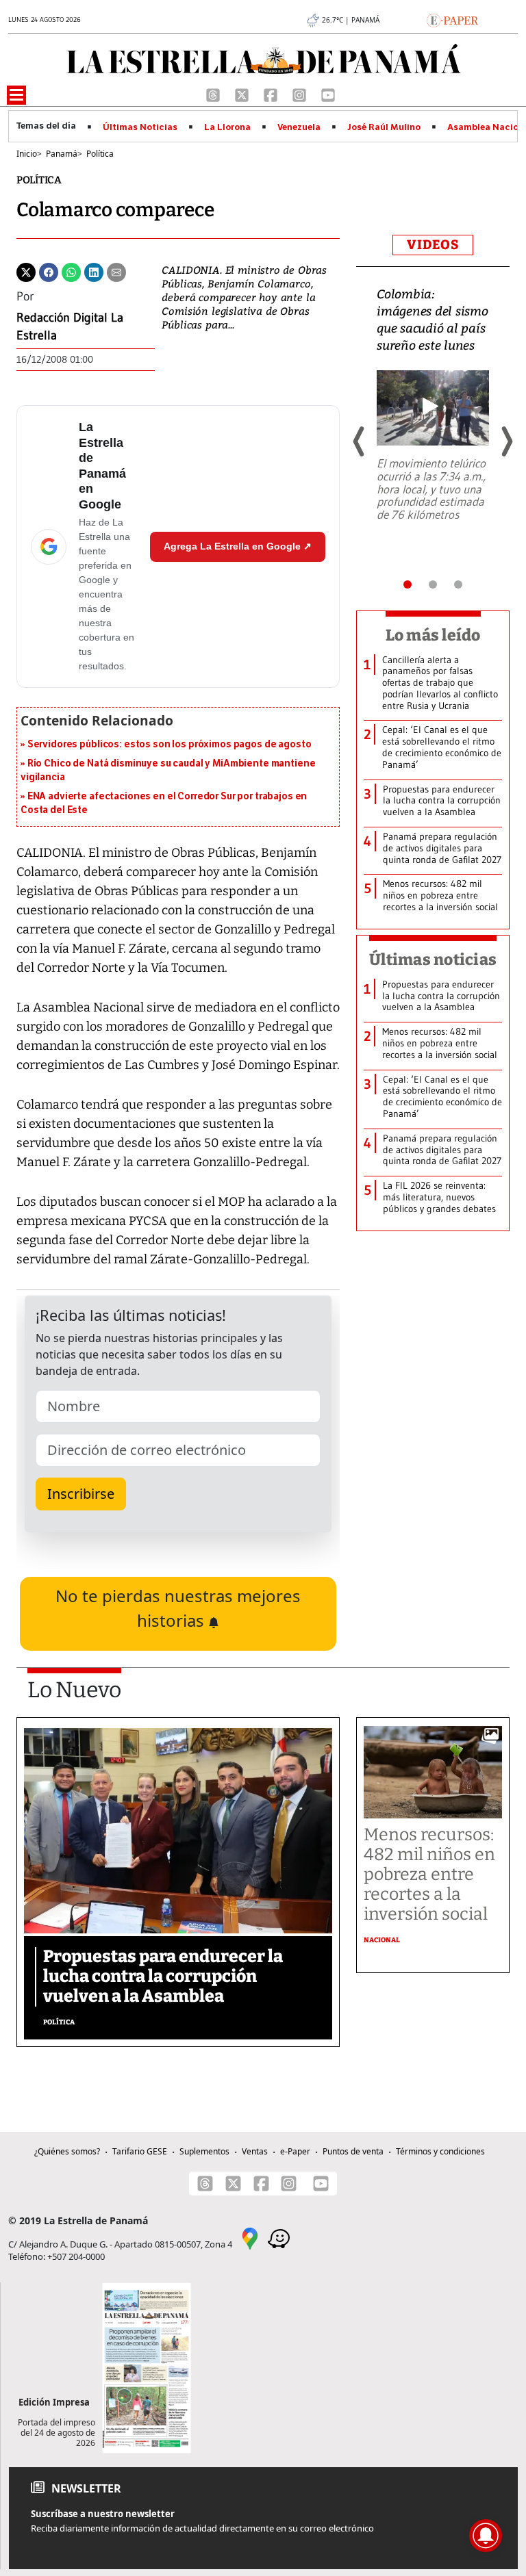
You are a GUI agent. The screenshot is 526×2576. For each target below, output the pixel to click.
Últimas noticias (433, 959)
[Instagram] (301, 94)
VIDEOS (433, 245)
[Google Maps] (250, 2238)
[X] (243, 94)
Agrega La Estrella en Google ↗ (238, 546)
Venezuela (299, 127)
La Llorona (227, 127)
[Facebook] (272, 94)
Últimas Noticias (140, 127)
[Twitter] (26, 271)
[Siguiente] (506, 441)
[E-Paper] (452, 19)
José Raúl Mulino (384, 127)
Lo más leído (433, 635)
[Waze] (279, 2238)
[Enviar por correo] (116, 271)
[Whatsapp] (71, 271)
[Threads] (214, 94)
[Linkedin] (94, 271)
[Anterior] (360, 441)
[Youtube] (328, 94)
